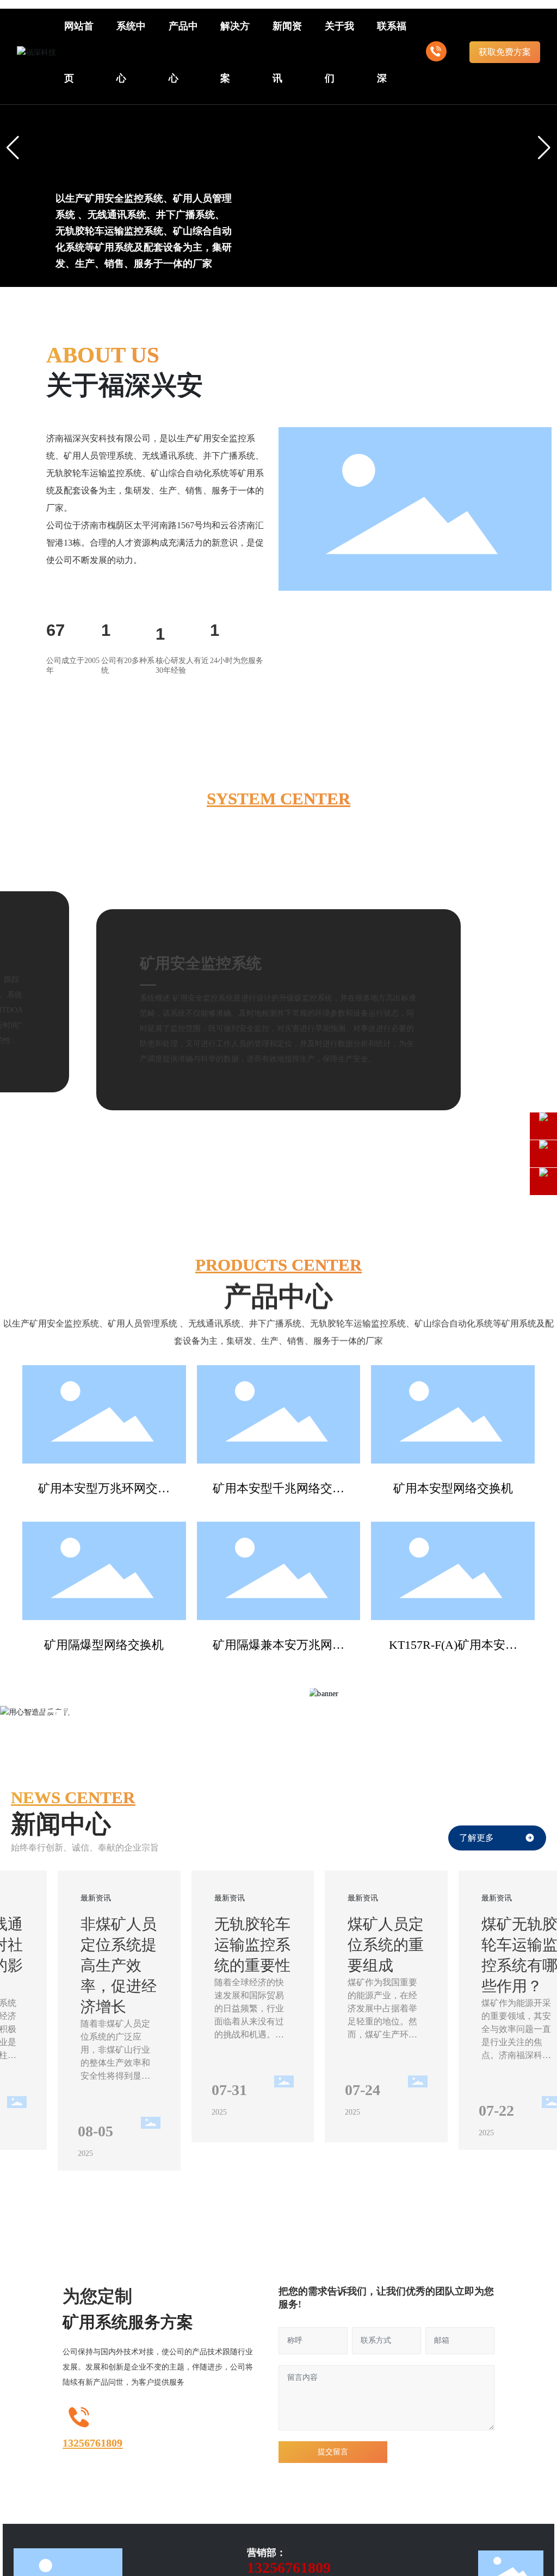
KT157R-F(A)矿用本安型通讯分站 (453, 1651)
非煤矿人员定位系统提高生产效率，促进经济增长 (119, 1968)
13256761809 (92, 2462)
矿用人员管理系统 (228, 945)
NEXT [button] (451, 1718)
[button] (252, 260)
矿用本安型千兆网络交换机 (278, 1494)
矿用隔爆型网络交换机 (104, 1645)
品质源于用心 (160, 137)
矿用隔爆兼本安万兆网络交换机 (278, 1651)
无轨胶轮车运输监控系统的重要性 (252, 1947)
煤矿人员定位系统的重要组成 (386, 1947)
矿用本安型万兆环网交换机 (104, 1494)
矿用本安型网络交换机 (453, 1488)
